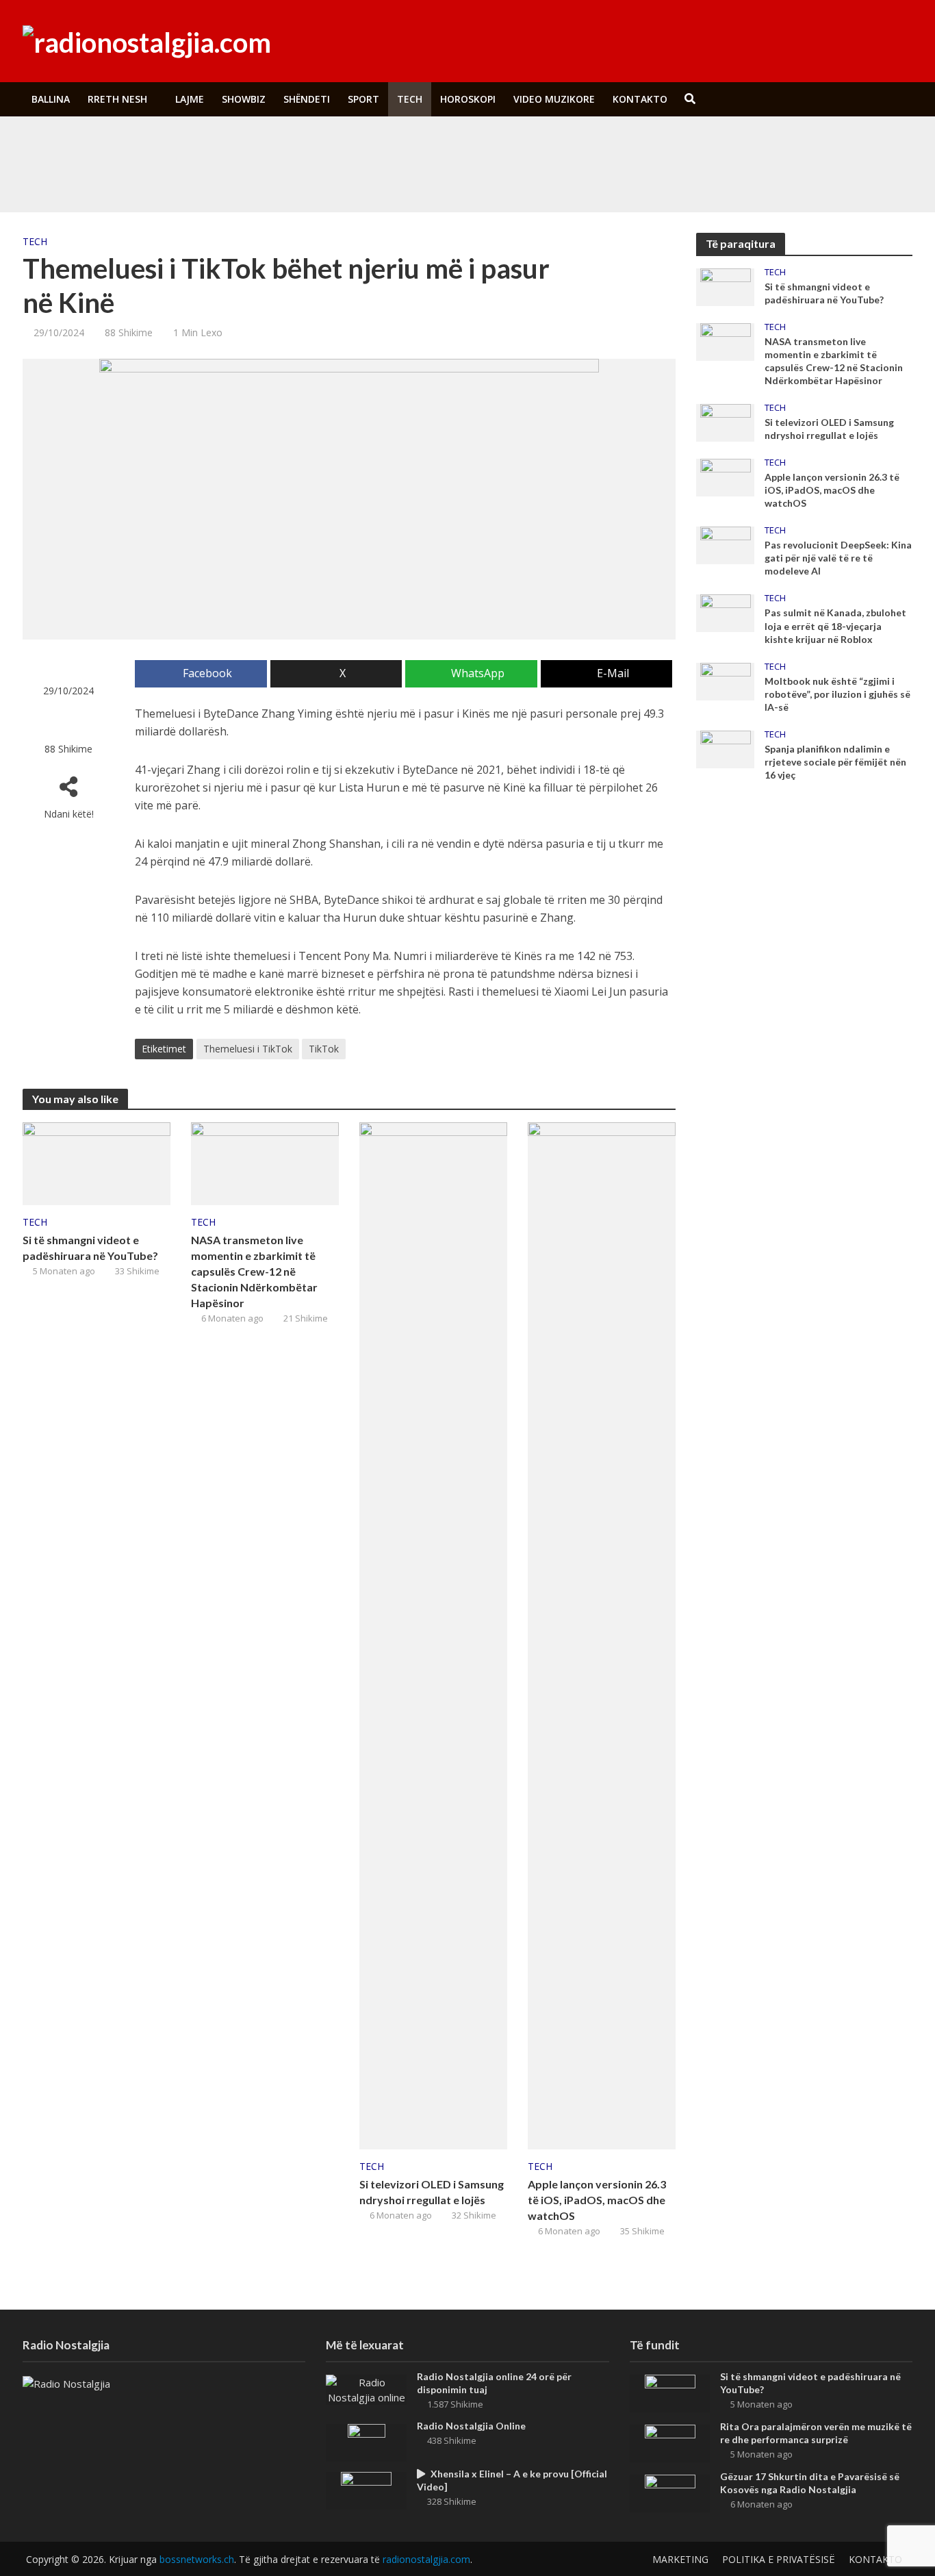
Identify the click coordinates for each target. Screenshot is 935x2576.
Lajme (190, 99)
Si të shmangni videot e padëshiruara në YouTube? (316, 146)
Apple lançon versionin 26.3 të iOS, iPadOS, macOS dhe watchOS (597, 2200)
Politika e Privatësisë (779, 2559)
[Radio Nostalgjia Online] (367, 2441)
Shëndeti (307, 99)
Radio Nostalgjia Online (471, 2426)
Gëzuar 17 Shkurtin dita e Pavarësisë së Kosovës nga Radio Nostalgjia (810, 2483)
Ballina (51, 99)
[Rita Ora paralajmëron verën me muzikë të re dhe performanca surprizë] (116, 177)
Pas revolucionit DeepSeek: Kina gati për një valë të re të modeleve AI (838, 558)
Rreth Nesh (117, 99)
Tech (410, 99)
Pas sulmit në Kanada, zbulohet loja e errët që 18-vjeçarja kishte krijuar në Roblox (835, 626)
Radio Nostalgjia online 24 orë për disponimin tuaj (494, 2383)
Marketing (680, 2559)
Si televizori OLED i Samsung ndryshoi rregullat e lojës (432, 2192)
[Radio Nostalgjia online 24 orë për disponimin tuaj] (366, 2388)
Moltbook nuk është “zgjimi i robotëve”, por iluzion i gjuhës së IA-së (837, 694)
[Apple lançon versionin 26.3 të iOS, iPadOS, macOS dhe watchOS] (602, 1634)
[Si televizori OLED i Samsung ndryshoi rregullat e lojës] (433, 1634)
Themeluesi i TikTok (248, 1049)
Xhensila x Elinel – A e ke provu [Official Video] (512, 2480)
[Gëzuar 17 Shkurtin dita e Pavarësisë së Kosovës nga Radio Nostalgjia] (670, 2492)
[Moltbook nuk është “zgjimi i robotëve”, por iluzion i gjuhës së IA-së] (726, 680)
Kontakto (640, 99)
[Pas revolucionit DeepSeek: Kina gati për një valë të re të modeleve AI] (726, 544)
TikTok (324, 1049)
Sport (363, 99)
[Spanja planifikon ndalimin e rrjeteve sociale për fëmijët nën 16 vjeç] (726, 748)
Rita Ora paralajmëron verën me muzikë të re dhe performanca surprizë (358, 177)
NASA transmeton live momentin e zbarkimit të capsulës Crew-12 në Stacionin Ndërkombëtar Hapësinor (254, 1271)
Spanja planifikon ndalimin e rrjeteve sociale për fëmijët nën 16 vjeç (835, 762)
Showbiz (244, 99)
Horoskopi (468, 99)
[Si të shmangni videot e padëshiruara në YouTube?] (116, 146)
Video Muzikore (554, 99)
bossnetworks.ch (197, 2559)
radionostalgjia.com (426, 2559)
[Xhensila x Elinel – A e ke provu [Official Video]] (366, 2489)
